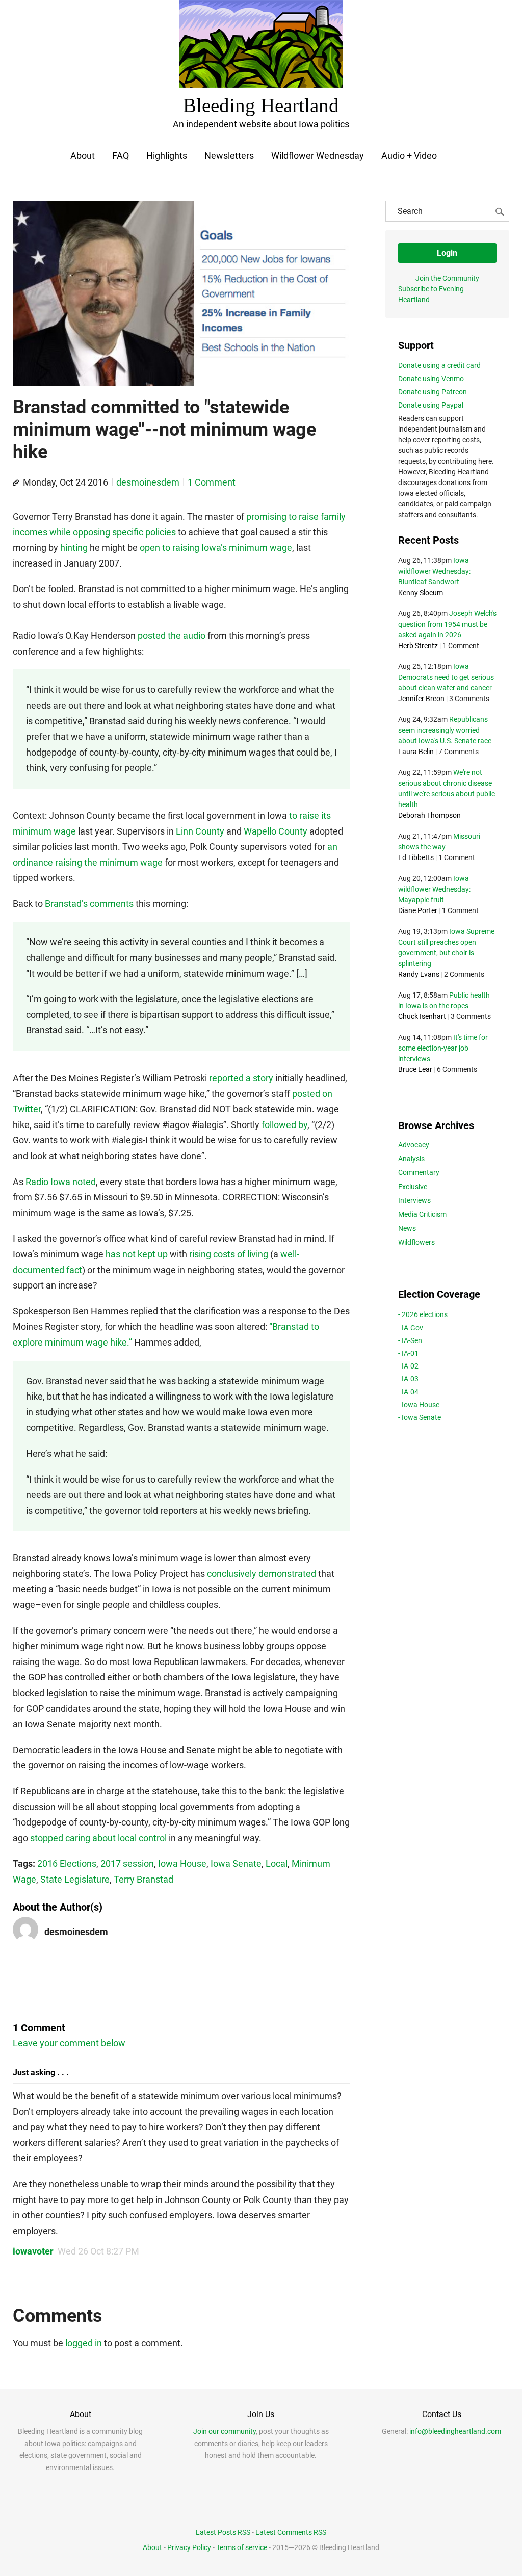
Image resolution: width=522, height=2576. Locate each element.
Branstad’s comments (89, 904)
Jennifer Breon (421, 699)
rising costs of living (229, 1254)
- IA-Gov (411, 1328)
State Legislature (75, 1879)
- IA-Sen (410, 1340)
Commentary (419, 1172)
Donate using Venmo (431, 379)
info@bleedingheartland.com (455, 2431)
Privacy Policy (189, 2547)
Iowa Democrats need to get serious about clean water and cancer (446, 677)
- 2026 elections (423, 1314)
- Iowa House (419, 1405)
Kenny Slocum (421, 593)
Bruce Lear (415, 1069)
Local (277, 1863)
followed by (284, 1125)
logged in (84, 2343)
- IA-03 (408, 1379)
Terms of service (242, 2547)
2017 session (127, 1863)
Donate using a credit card (439, 365)
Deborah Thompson (429, 815)
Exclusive (413, 1187)
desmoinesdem (148, 482)
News (407, 1228)
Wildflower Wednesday (318, 156)
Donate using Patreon (433, 392)
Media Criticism (422, 1214)
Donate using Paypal (431, 405)
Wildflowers (416, 1242)
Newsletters (229, 156)
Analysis (411, 1159)
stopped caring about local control (98, 1838)
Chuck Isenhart (422, 1016)
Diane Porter (418, 910)
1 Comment (212, 482)
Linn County (200, 831)
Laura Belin (416, 752)
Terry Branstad (143, 1879)
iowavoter (33, 2251)
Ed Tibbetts (416, 857)
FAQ (121, 156)
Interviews (414, 1200)
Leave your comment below (69, 2043)
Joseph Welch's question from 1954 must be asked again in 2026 (447, 624)
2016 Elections (67, 1863)
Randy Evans (419, 974)
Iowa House (182, 1863)
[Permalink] (16, 483)
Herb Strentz (418, 646)
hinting (74, 547)
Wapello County (276, 831)
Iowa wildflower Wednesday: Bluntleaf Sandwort (434, 571)
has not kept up (137, 1254)
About (83, 156)
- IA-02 (408, 1366)
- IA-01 (408, 1353)
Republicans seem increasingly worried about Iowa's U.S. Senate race (445, 730)
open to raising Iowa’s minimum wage (216, 547)
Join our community (225, 2431)
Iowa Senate (236, 1863)
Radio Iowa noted (61, 1182)
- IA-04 (408, 1392)
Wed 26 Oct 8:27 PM (98, 2251)
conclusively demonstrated (262, 1574)
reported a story (241, 1078)
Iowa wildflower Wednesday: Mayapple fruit (434, 889)
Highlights (167, 156)
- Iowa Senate (420, 1417)
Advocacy (414, 1145)
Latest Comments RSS (291, 2532)
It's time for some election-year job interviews (443, 1048)
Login (447, 253)
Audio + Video (409, 156)
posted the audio (172, 636)
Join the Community (447, 278)
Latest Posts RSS (223, 2532)
